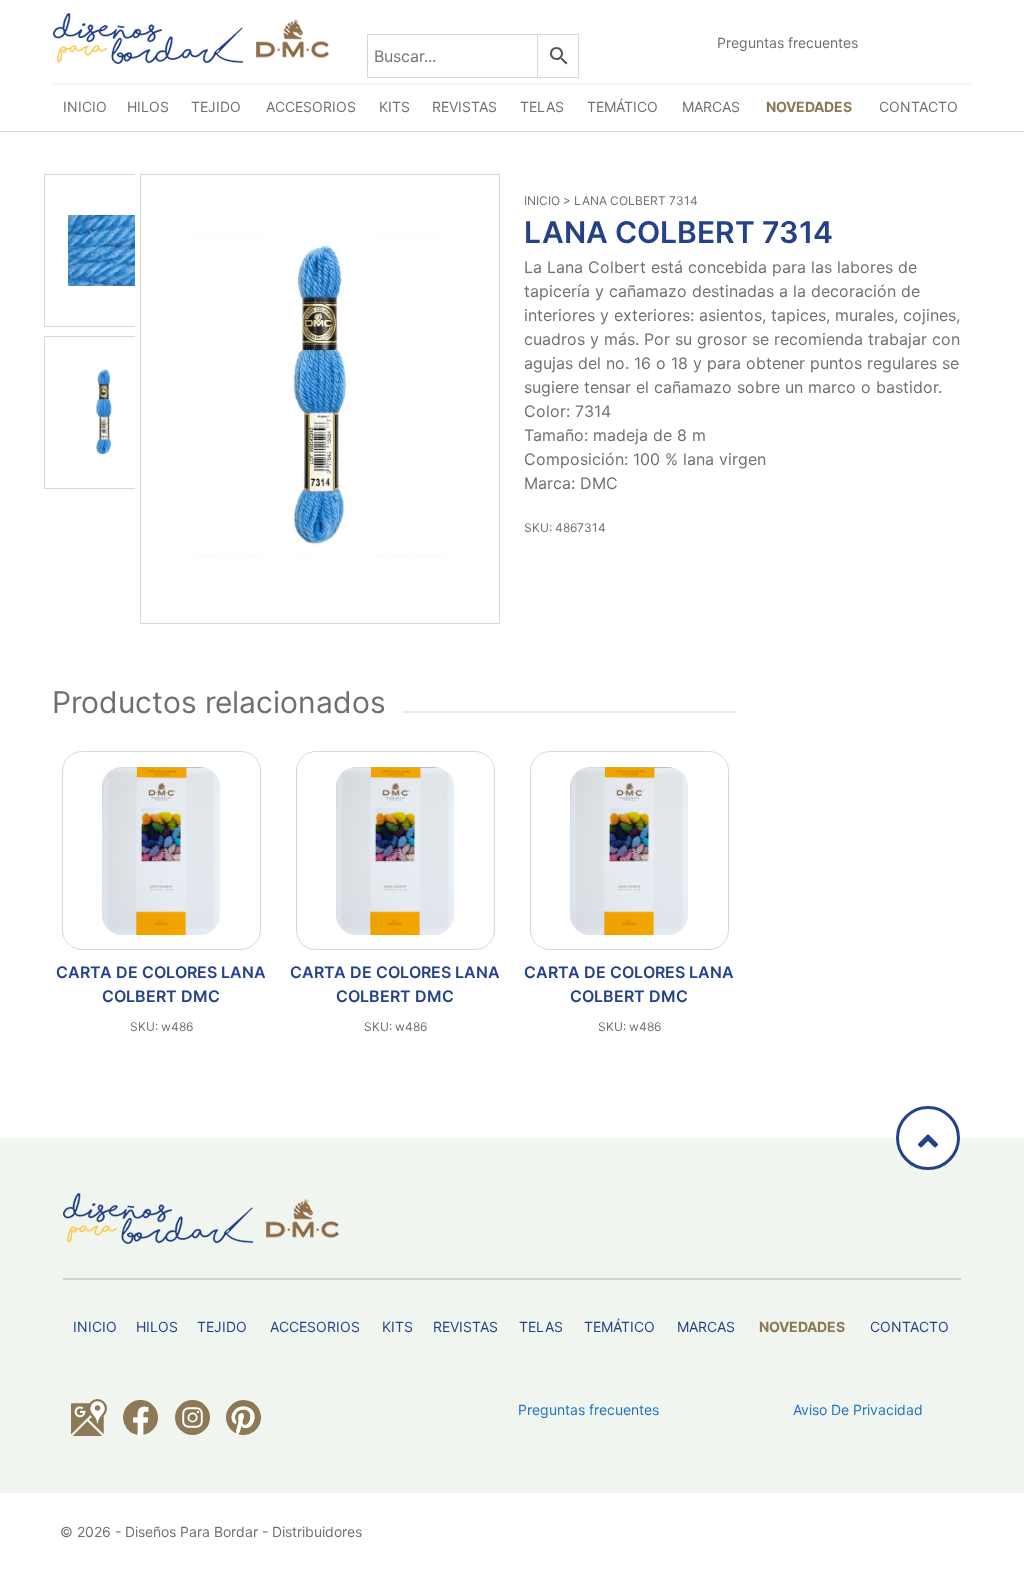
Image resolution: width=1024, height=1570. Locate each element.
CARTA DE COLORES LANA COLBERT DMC (161, 984)
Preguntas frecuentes (787, 42)
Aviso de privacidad (858, 1409)
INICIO (542, 200)
